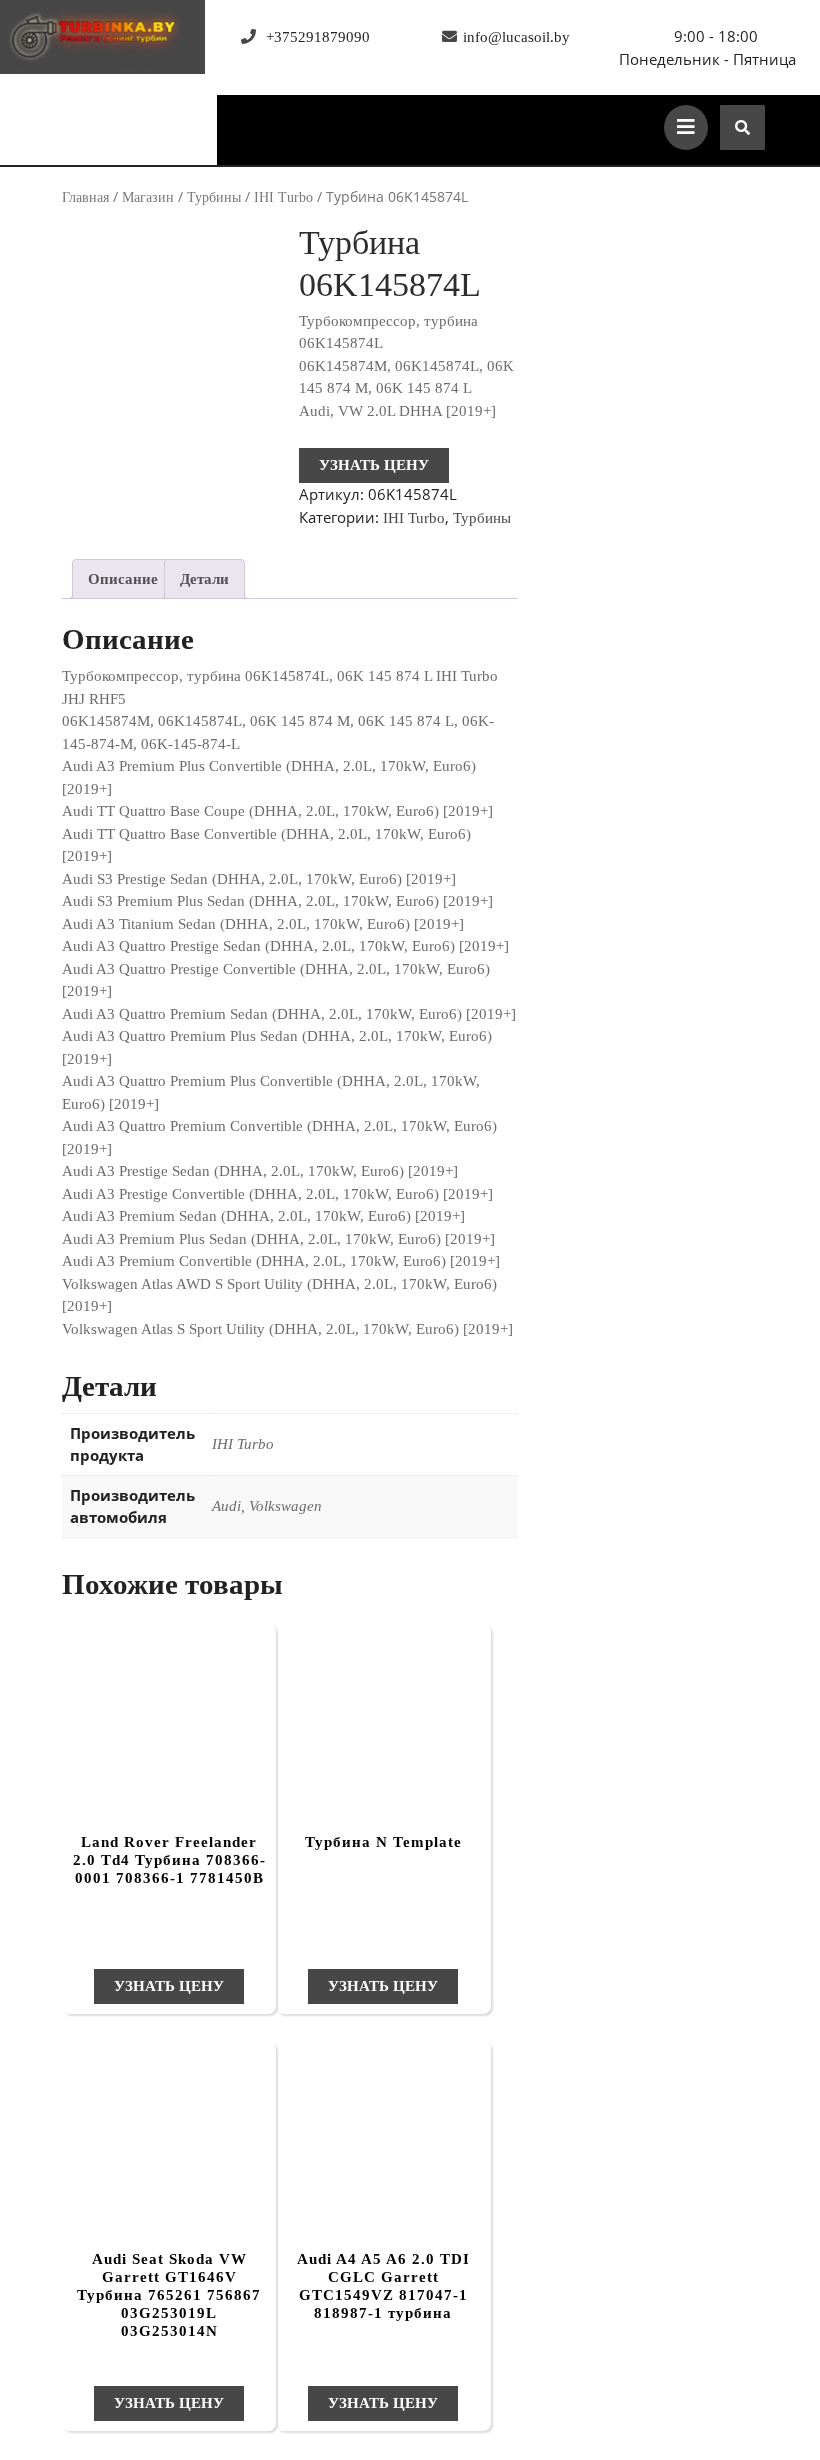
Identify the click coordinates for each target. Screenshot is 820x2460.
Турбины (214, 197)
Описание (123, 579)
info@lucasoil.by (516, 37)
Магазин (148, 197)
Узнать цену (374, 465)
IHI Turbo (283, 197)
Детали (204, 579)
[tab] (123, 579)
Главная (85, 197)
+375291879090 (318, 37)
